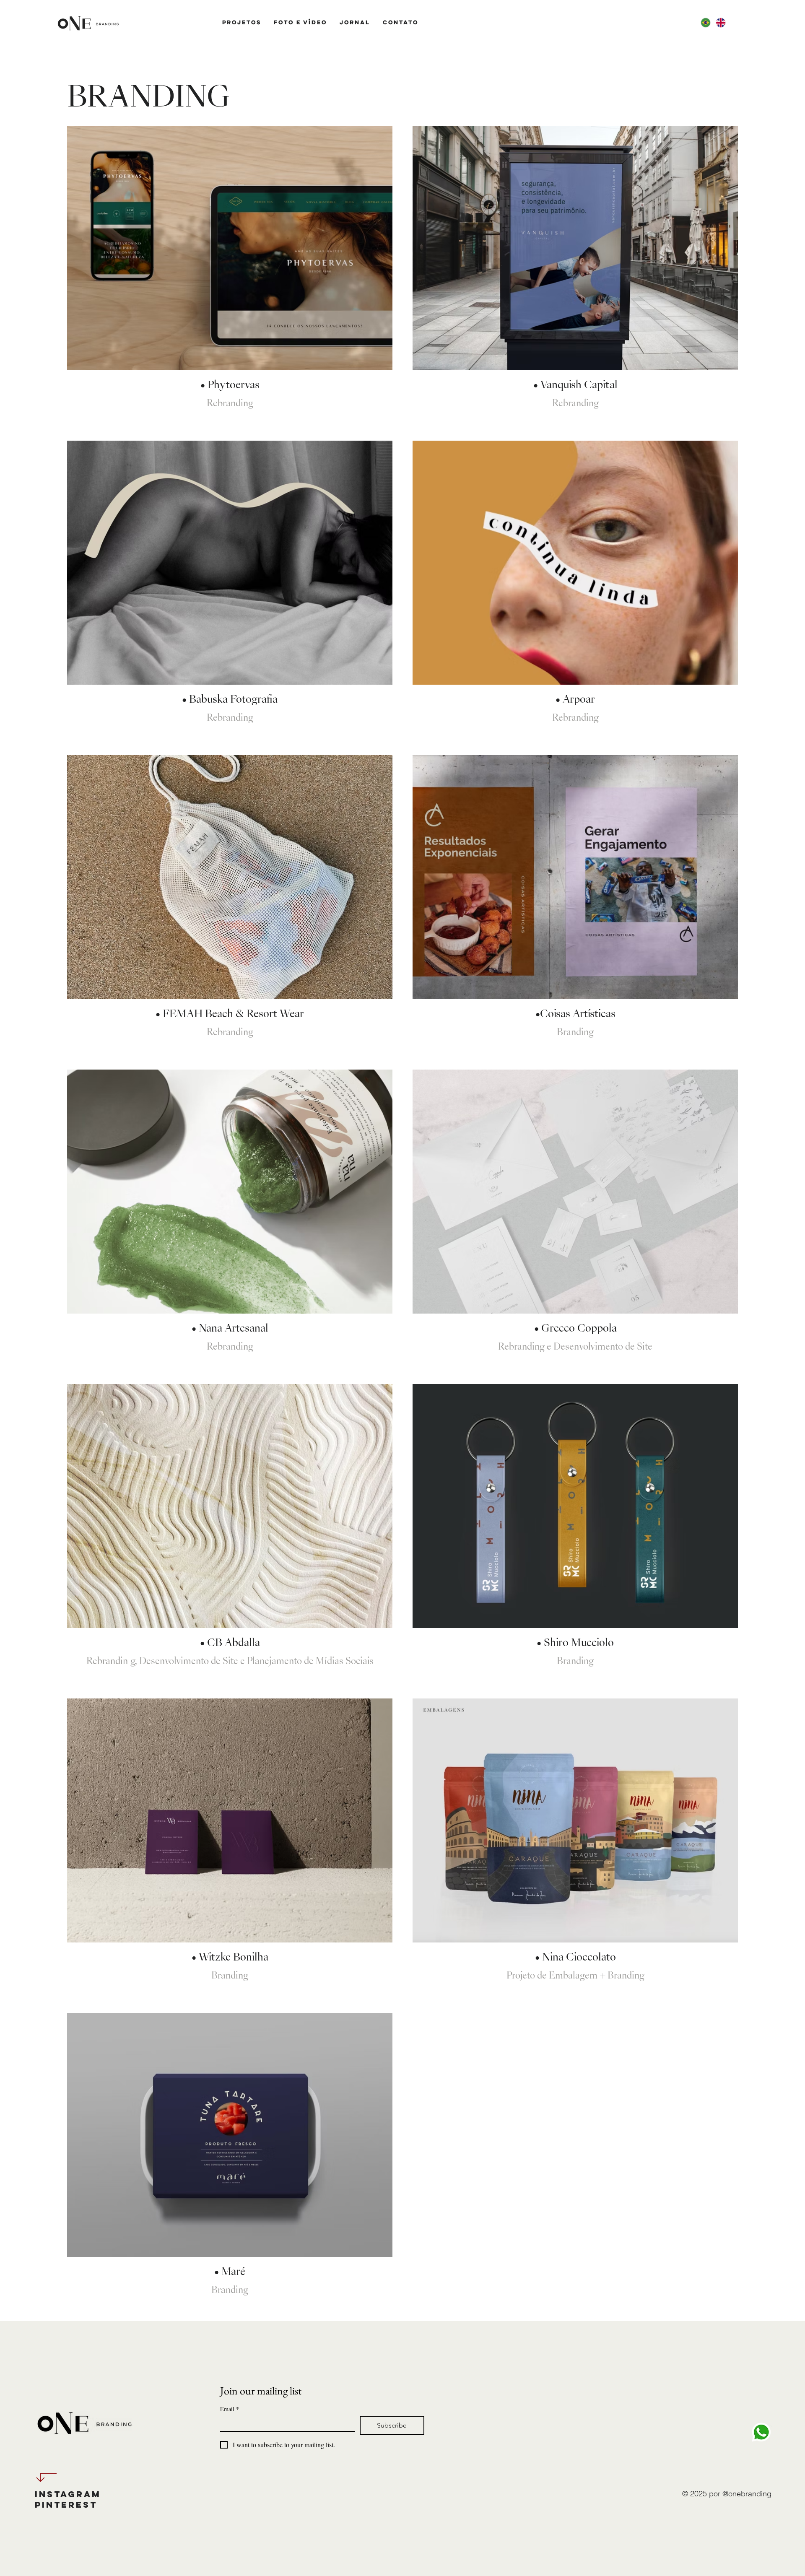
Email (230, 2409)
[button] (242, 22)
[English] (720, 23)
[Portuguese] (705, 23)
